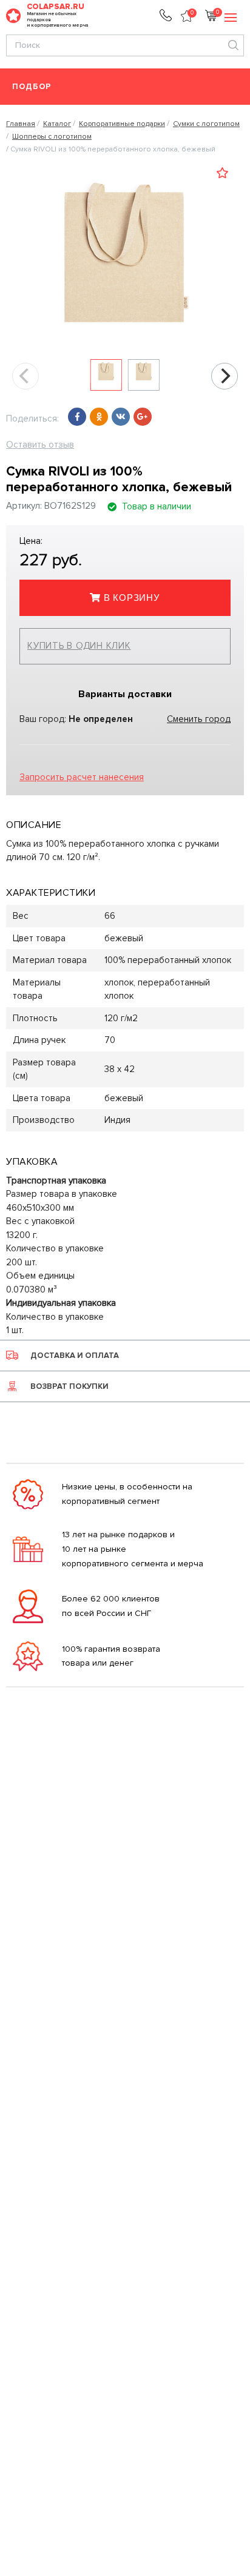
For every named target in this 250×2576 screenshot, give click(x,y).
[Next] (225, 376)
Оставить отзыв (40, 445)
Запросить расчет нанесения (82, 777)
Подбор (32, 87)
